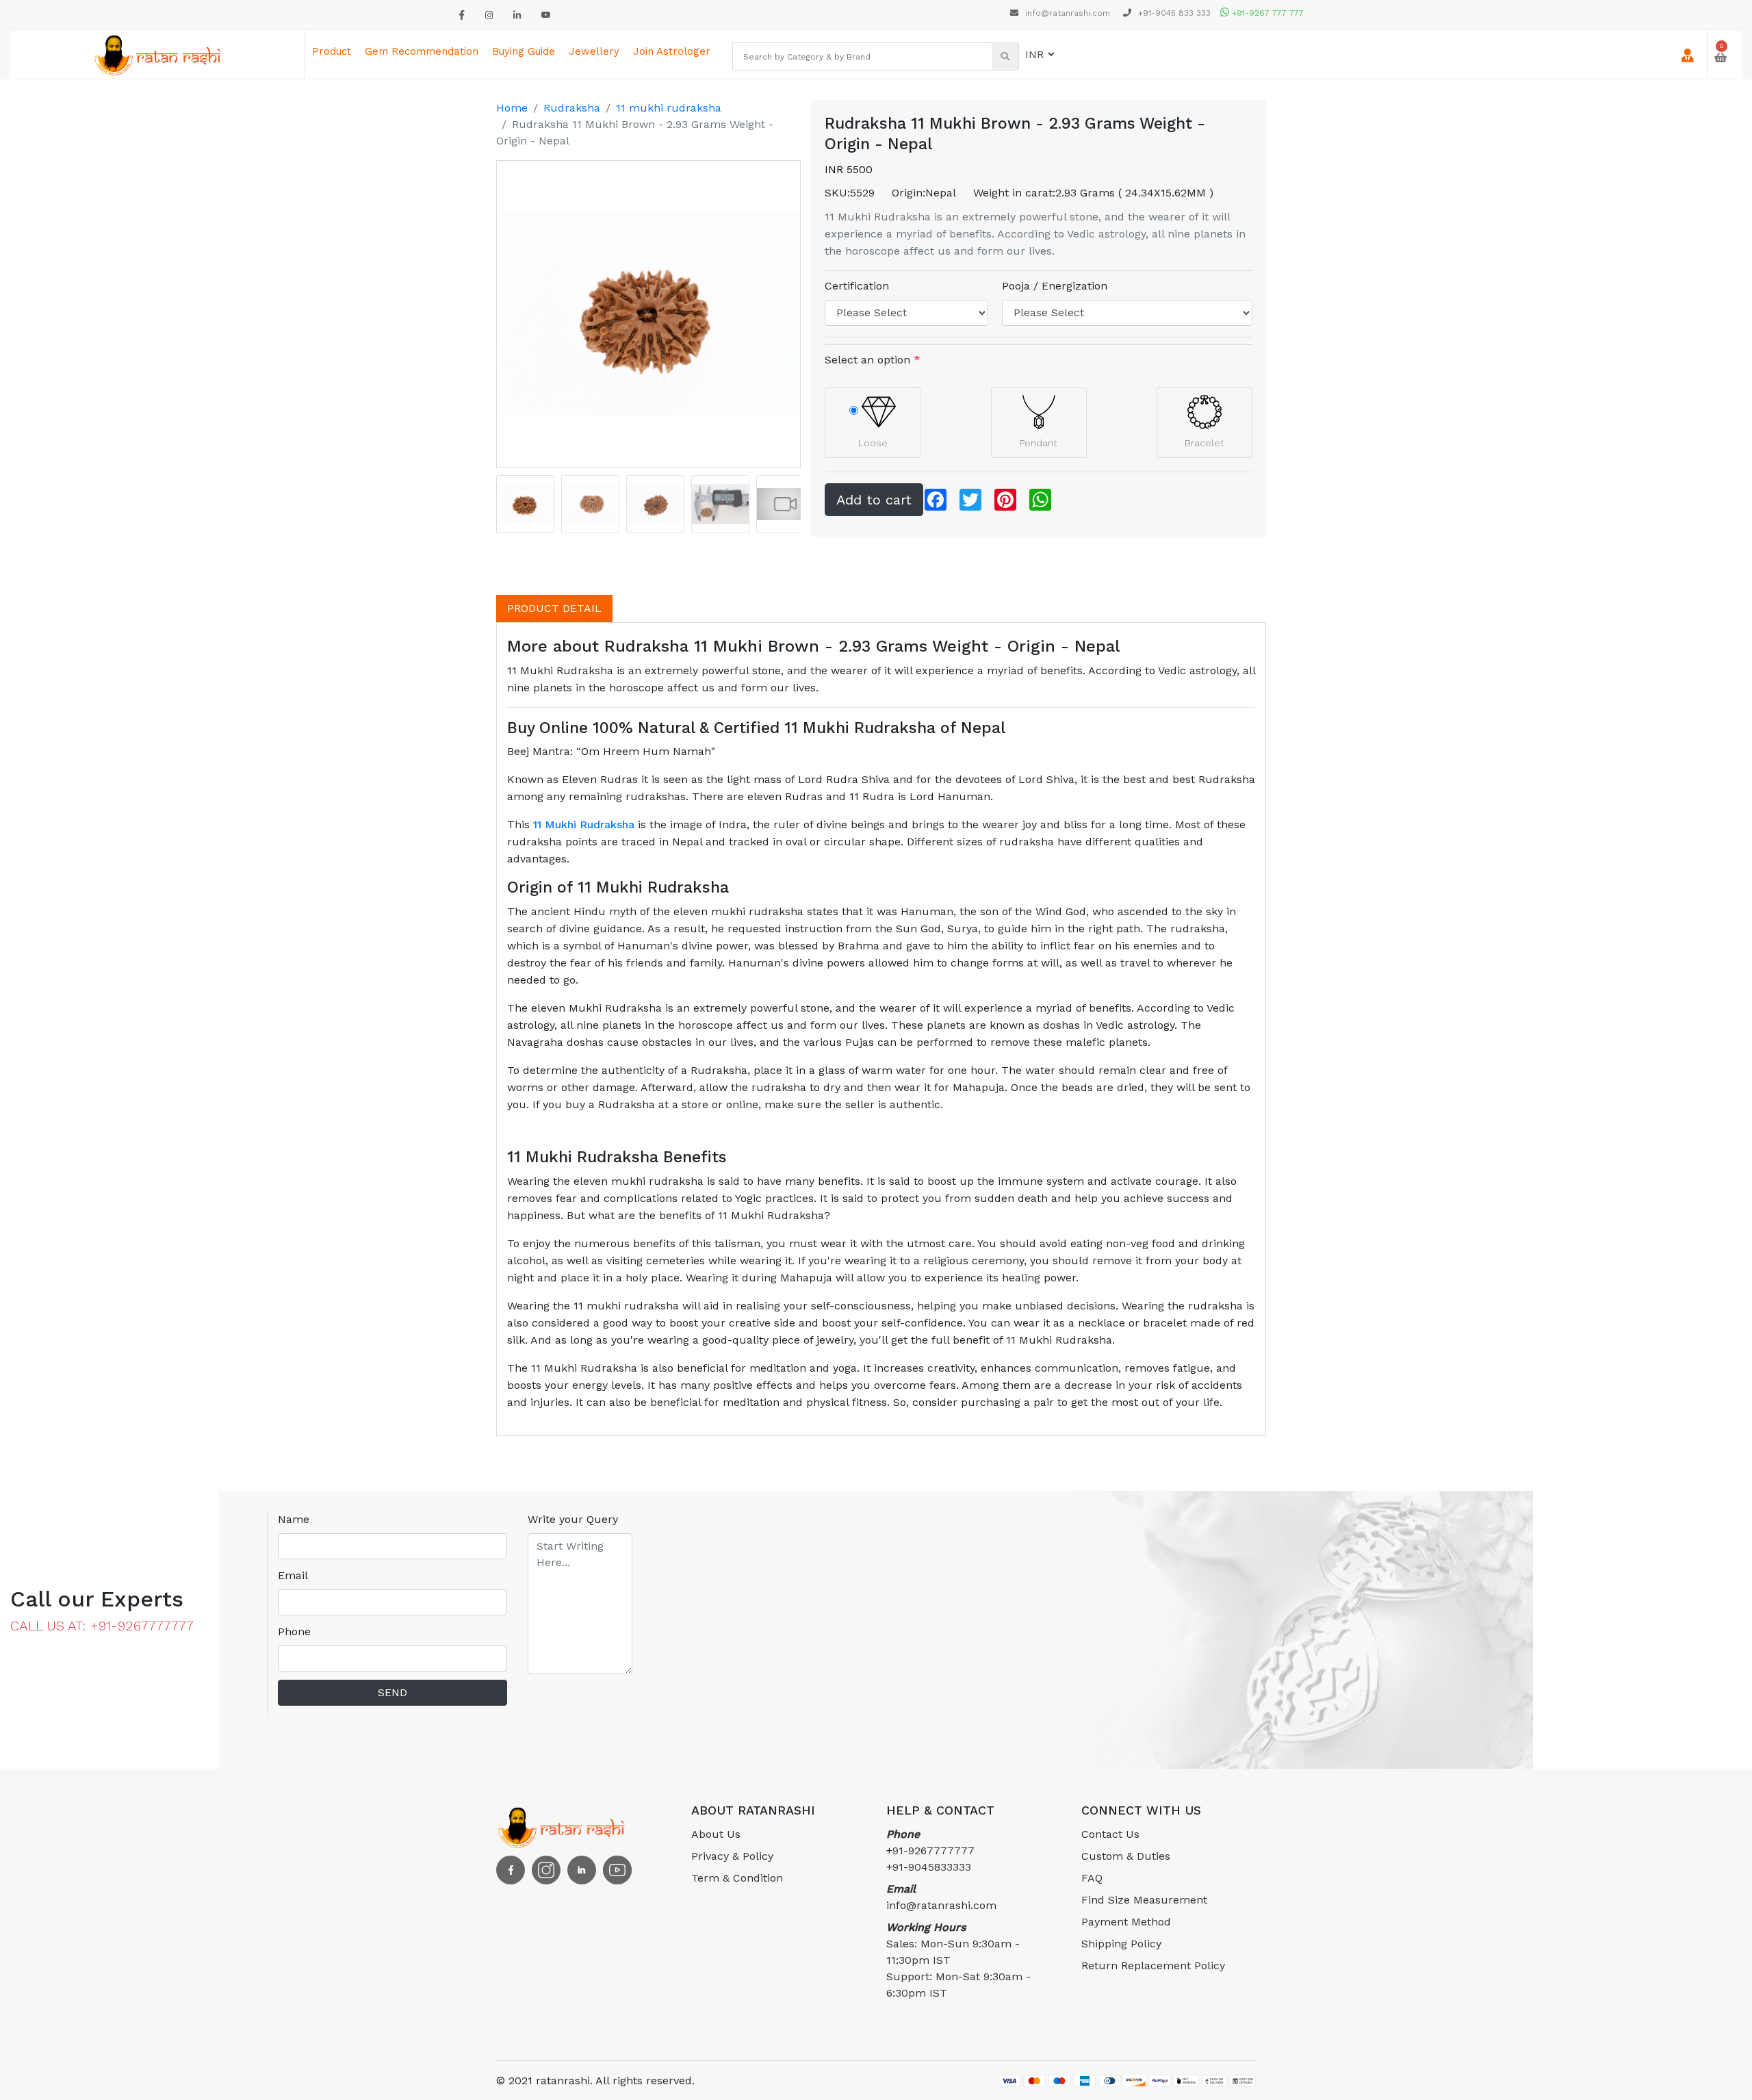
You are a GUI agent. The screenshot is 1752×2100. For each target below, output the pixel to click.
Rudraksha (572, 108)
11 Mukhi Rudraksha (584, 824)
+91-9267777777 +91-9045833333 (930, 1851)
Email (293, 1575)
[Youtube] (546, 15)
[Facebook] (462, 15)
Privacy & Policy (732, 1856)
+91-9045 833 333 (1173, 13)
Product (332, 51)
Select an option (873, 360)
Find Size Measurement (1144, 1900)
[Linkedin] (517, 15)
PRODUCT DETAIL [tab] (554, 608)
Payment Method (1126, 1922)
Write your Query (573, 1519)
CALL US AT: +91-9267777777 (102, 1626)
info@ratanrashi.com (1068, 13)
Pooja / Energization (1055, 286)
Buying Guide (524, 51)
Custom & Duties (1126, 1856)
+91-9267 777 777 (1266, 13)
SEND (392, 1692)
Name (294, 1519)
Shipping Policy (1121, 1944)
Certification (857, 286)
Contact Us (1110, 1834)
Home (512, 108)
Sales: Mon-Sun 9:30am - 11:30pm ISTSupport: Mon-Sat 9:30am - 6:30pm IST (958, 1960)
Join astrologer (672, 51)
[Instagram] (489, 15)
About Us (716, 1834)
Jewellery (594, 51)
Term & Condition (737, 1878)
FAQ (1092, 1878)
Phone (294, 1631)
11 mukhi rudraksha (669, 108)
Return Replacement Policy (1153, 1965)
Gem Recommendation (422, 51)
